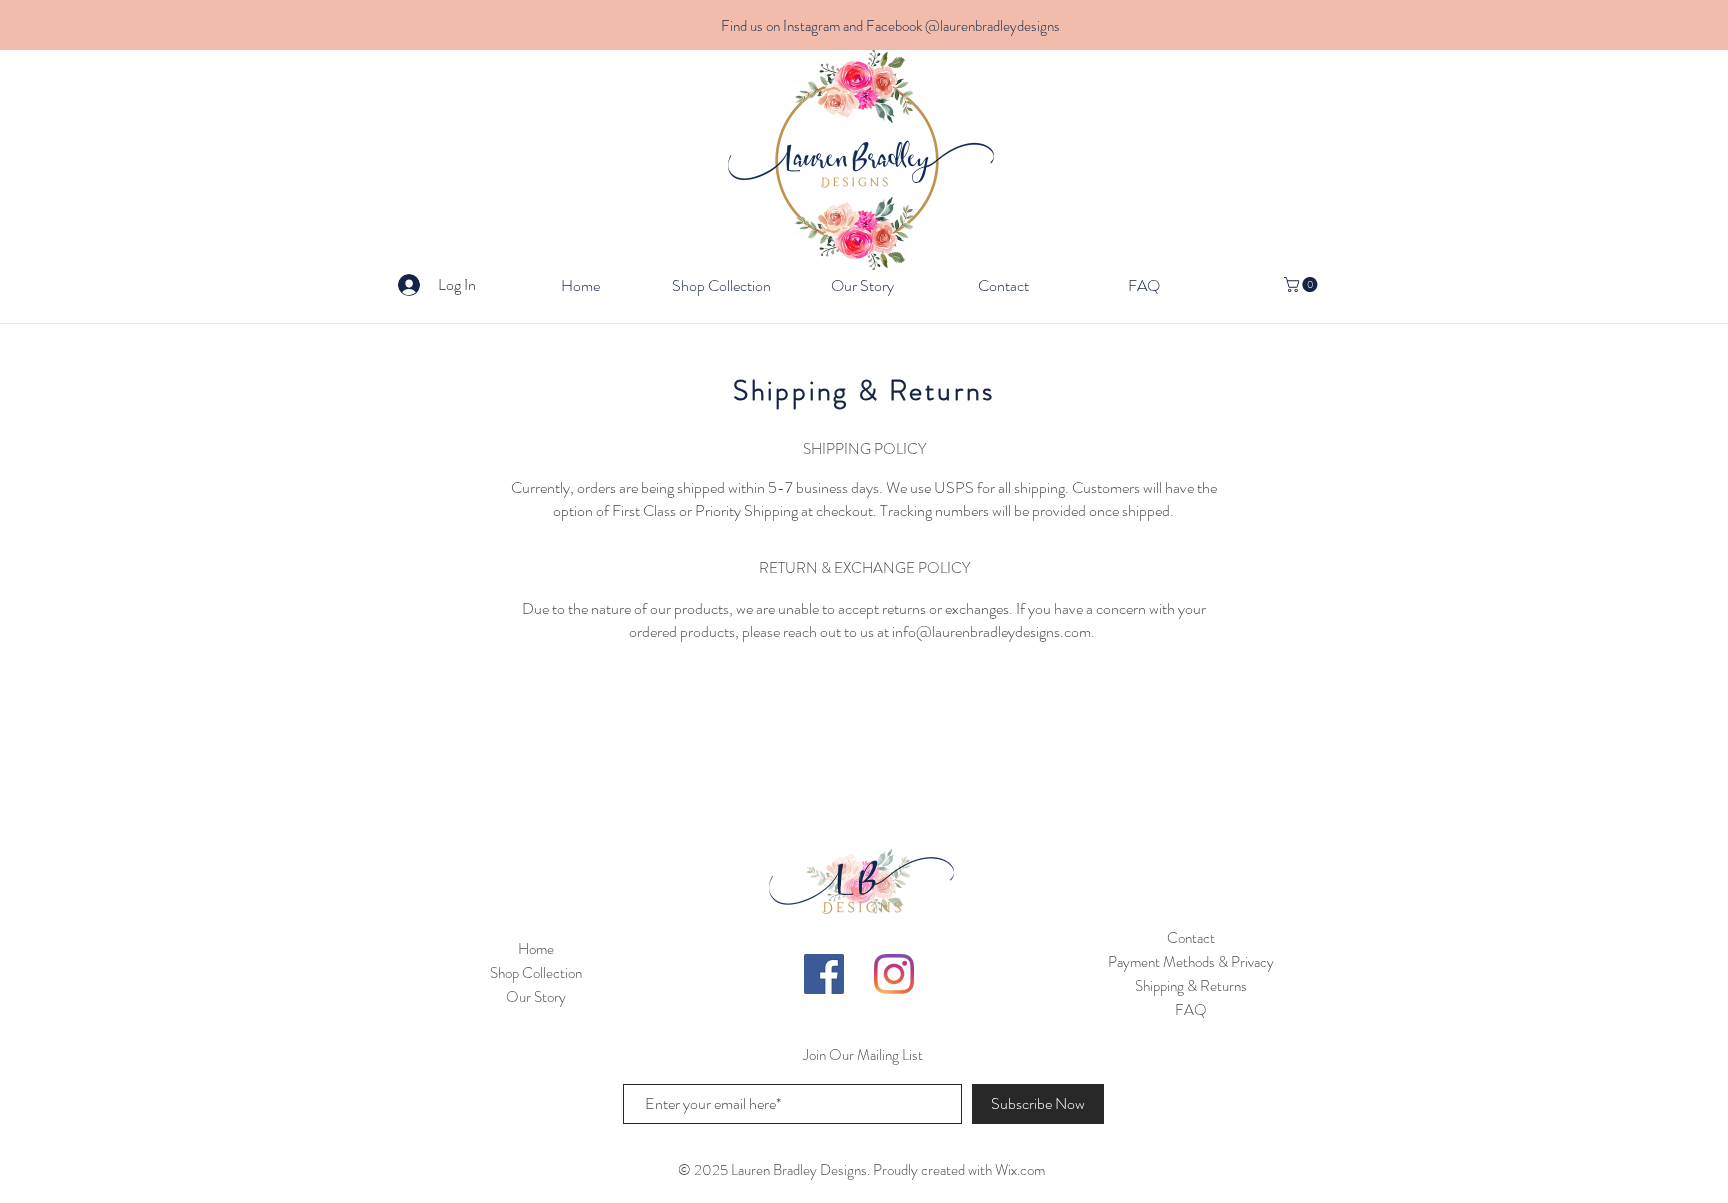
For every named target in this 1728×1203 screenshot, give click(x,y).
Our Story (536, 997)
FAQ (1191, 1010)
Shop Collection (536, 973)
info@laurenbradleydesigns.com (991, 631)
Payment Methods (1161, 962)
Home (536, 949)
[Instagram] (894, 974)
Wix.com (1020, 1170)
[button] (1302, 284)
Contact (1191, 938)
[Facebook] (824, 974)
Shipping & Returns (1191, 986)
